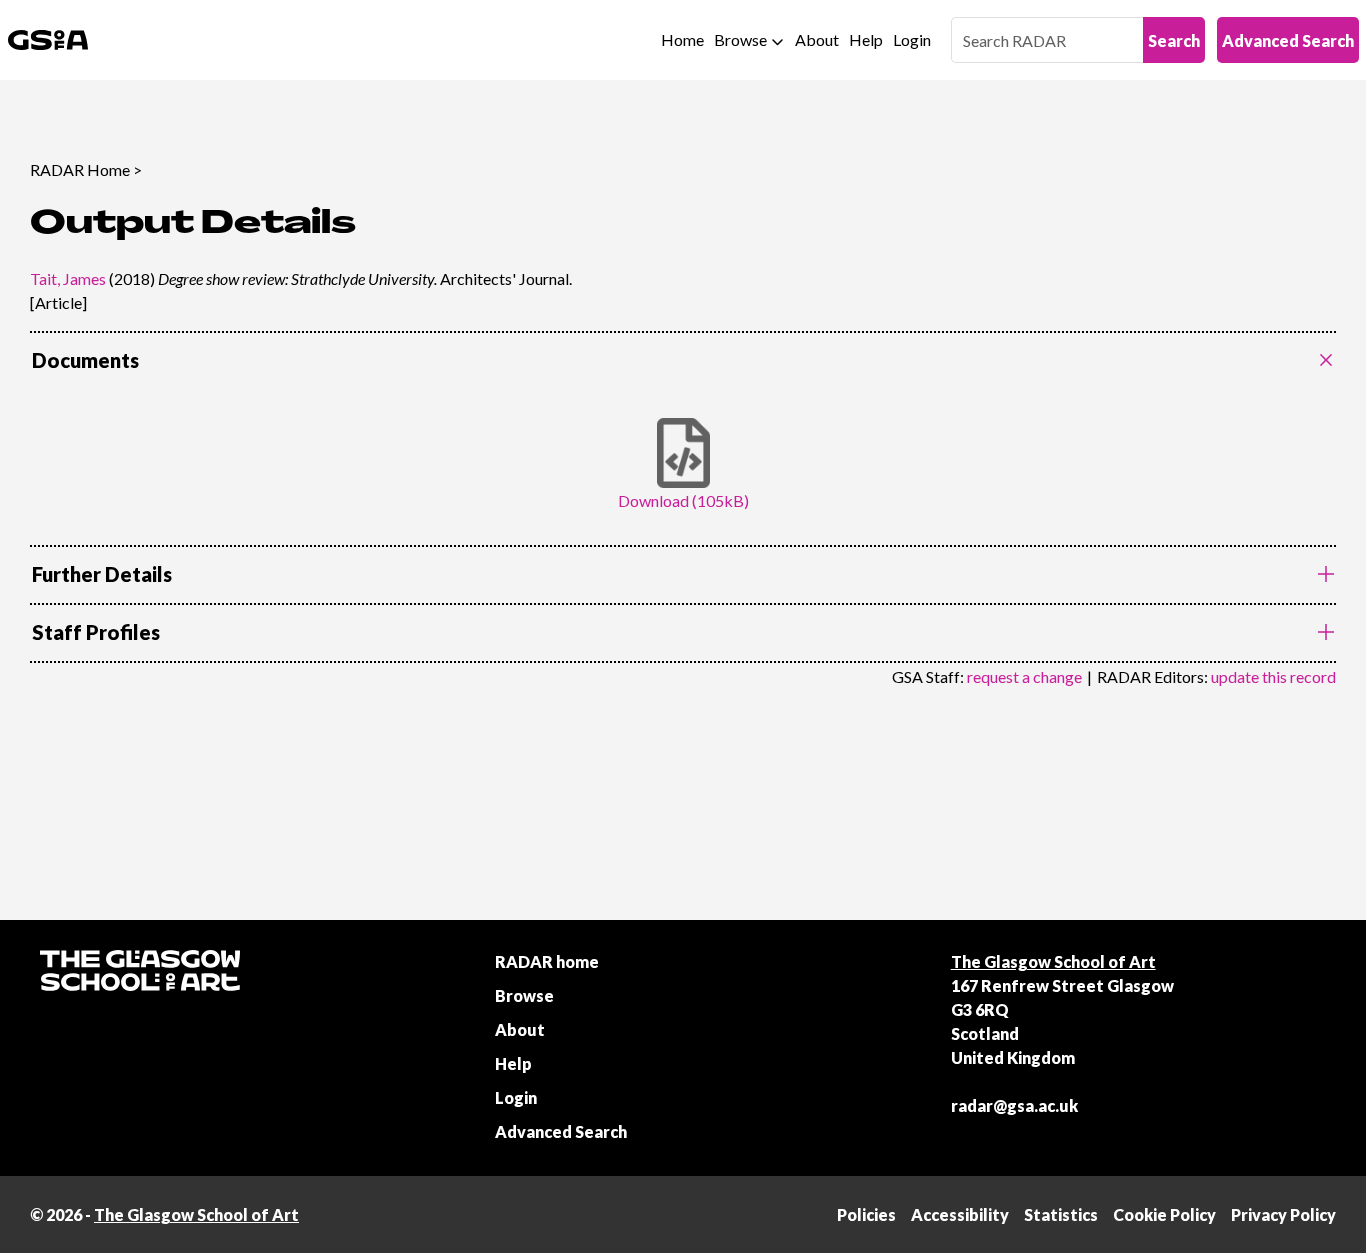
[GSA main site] (48, 40)
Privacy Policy (1283, 1214)
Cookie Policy (1164, 1214)
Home (682, 39)
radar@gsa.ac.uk (1014, 1105)
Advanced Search (1288, 40)
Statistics (1061, 1214)
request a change (1024, 676)
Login (912, 39)
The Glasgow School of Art (1053, 961)
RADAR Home (80, 169)
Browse (740, 39)
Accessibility (960, 1214)
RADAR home (547, 961)
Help (866, 39)
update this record (1273, 676)
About (817, 39)
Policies (866, 1214)
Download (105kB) (683, 500)
